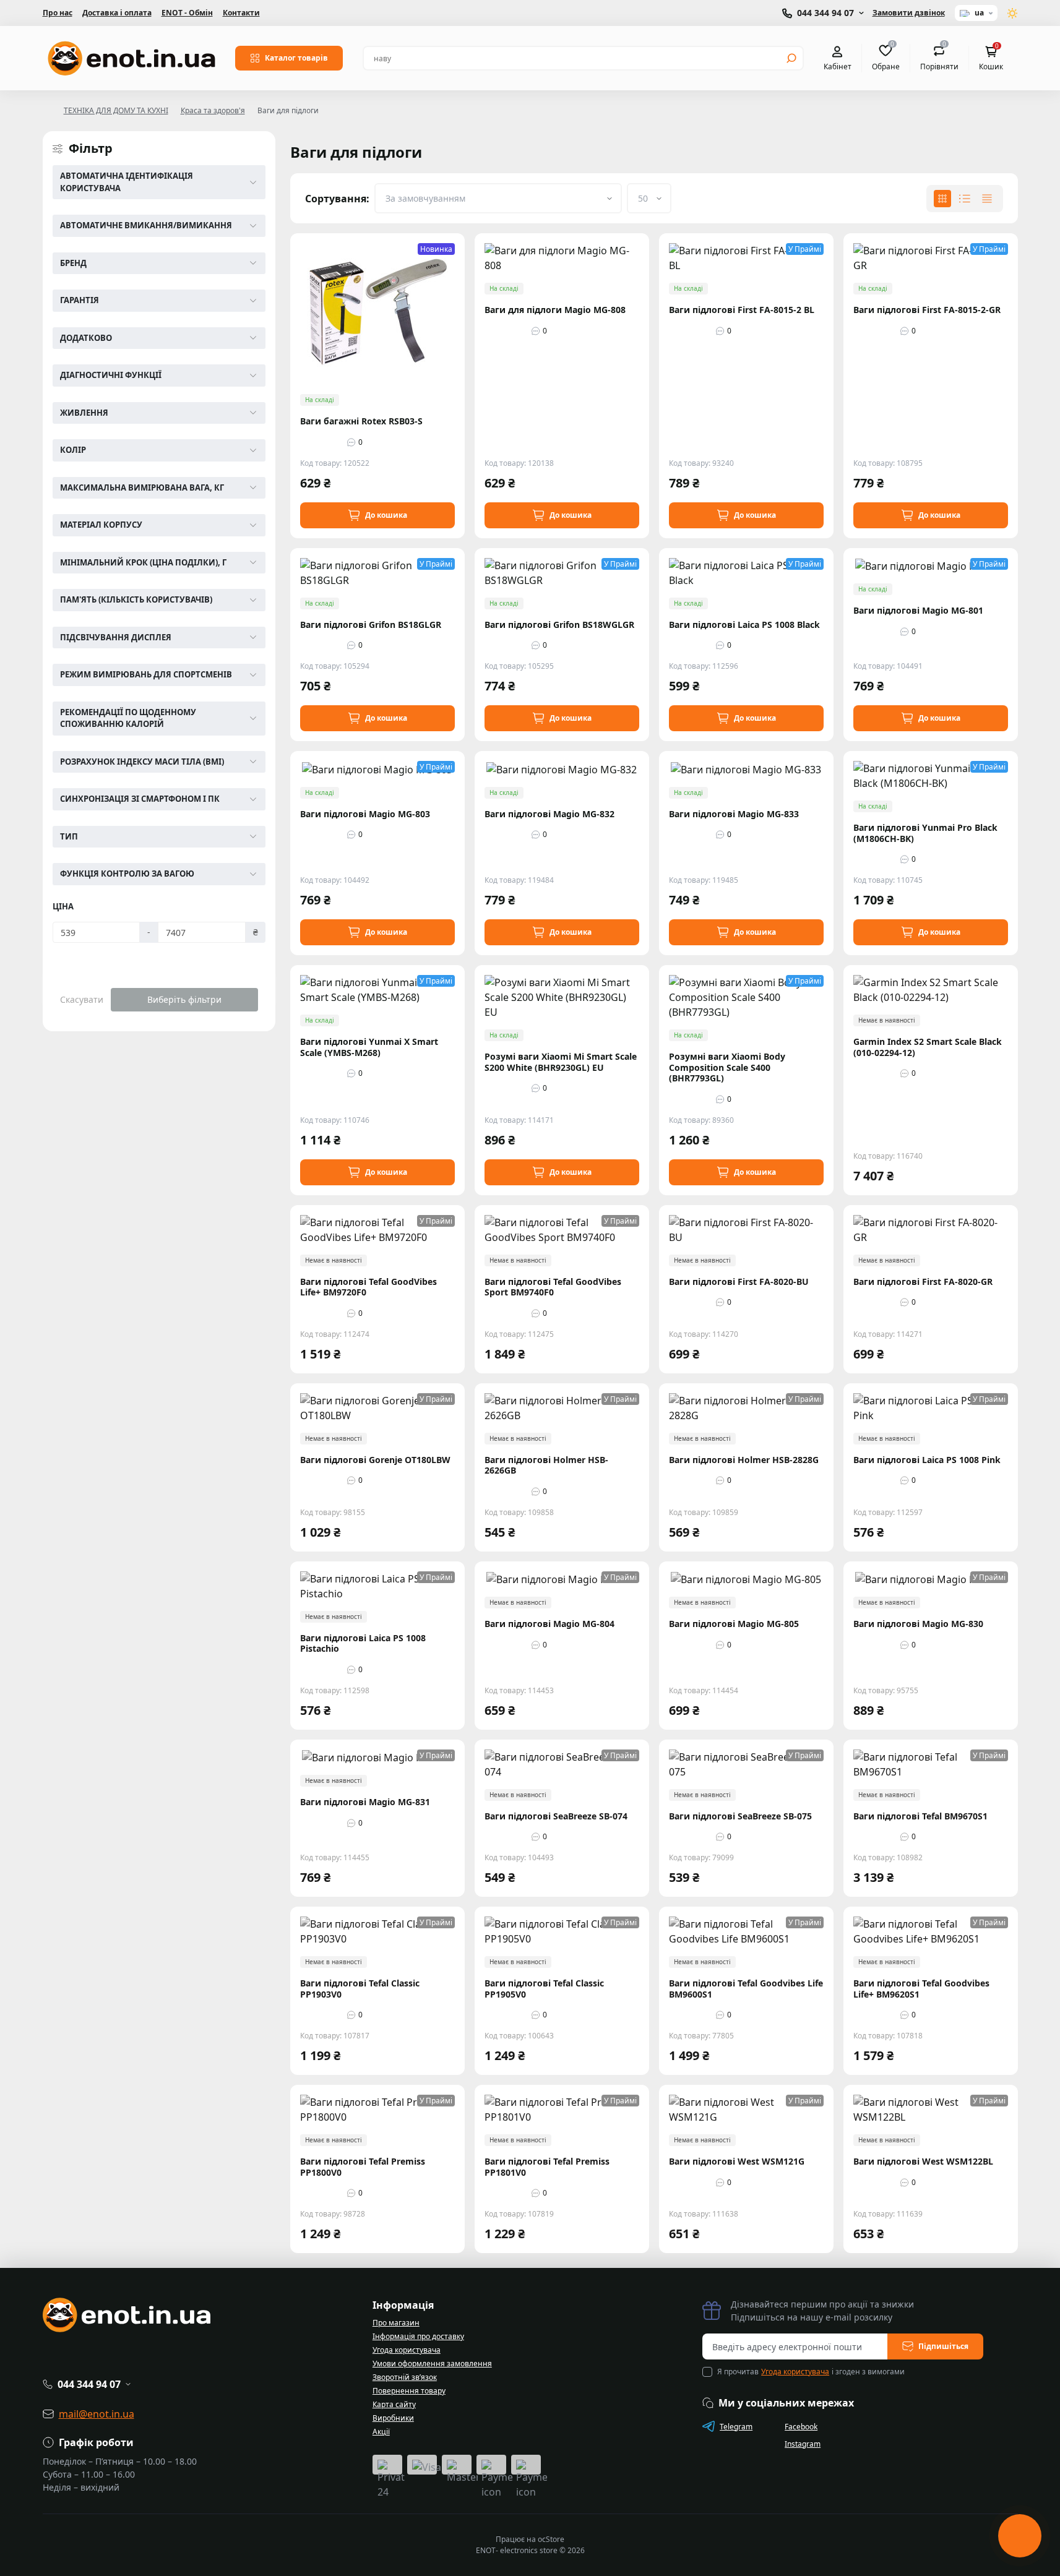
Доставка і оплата (117, 13)
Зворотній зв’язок (405, 2377)
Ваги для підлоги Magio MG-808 (555, 310)
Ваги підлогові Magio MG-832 (549, 814)
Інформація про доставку (418, 2336)
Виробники (393, 2418)
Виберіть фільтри (184, 999)
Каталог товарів (296, 58)
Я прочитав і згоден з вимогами (811, 2372)
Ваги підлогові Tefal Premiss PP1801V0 (547, 2167)
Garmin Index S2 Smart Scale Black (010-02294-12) (928, 1047)
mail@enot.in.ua (97, 2414)
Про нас (58, 13)
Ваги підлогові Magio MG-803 (365, 814)
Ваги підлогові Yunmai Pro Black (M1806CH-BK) (925, 833)
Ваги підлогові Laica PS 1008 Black (744, 625)
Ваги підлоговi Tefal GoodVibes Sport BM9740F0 (553, 1287)
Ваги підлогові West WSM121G (737, 2162)
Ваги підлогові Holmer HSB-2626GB (546, 1465)
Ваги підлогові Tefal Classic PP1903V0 (360, 1989)
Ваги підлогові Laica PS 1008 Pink (927, 1460)
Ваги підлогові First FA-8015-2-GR (927, 310)
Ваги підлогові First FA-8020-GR (923, 1282)
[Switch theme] (1013, 13)
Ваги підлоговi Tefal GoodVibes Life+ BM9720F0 (368, 1287)
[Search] (791, 58)
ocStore (551, 2539)
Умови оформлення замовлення (432, 2363)
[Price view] (987, 199)
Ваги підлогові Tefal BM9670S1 (920, 1816)
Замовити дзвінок (909, 13)
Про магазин (396, 2323)
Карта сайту (394, 2404)
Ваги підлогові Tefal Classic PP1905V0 (544, 1989)
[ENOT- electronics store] (131, 58)
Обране (886, 58)
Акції (381, 2432)
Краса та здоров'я (213, 110)
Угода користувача (407, 2350)
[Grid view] (942, 199)
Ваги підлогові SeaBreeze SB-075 (740, 1816)
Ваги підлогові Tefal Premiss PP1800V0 (363, 2167)
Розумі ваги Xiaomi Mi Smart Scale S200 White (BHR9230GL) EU (561, 1062)
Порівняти (939, 58)
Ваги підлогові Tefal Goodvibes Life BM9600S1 (746, 1989)
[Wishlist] (464, 281)
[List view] (965, 199)
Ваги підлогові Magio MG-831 (365, 1802)
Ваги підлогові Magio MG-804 (549, 1624)
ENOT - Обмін (187, 13)
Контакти (241, 13)
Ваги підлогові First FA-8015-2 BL (742, 310)
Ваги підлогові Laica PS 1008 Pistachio (363, 1643)
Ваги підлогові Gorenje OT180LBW (375, 1460)
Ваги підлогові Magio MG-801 (918, 611)
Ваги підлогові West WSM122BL (923, 2162)
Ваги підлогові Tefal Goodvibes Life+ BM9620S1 (921, 1989)
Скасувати (82, 999)
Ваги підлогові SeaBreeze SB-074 (556, 1816)
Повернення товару (409, 2391)
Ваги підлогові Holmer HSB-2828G (744, 1460)
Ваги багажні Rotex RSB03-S (361, 421)
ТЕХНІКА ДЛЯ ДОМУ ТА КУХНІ (116, 110)
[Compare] (464, 304)
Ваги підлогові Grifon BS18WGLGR (559, 625)
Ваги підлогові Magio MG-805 (734, 1624)
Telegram (736, 2427)
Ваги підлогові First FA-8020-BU (739, 1282)
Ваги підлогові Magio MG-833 (734, 814)
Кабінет (838, 66)
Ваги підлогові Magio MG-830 (918, 1624)
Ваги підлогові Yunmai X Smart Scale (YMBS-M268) (369, 1047)
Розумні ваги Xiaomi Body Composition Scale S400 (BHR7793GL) (727, 1067)
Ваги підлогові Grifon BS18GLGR (371, 625)
